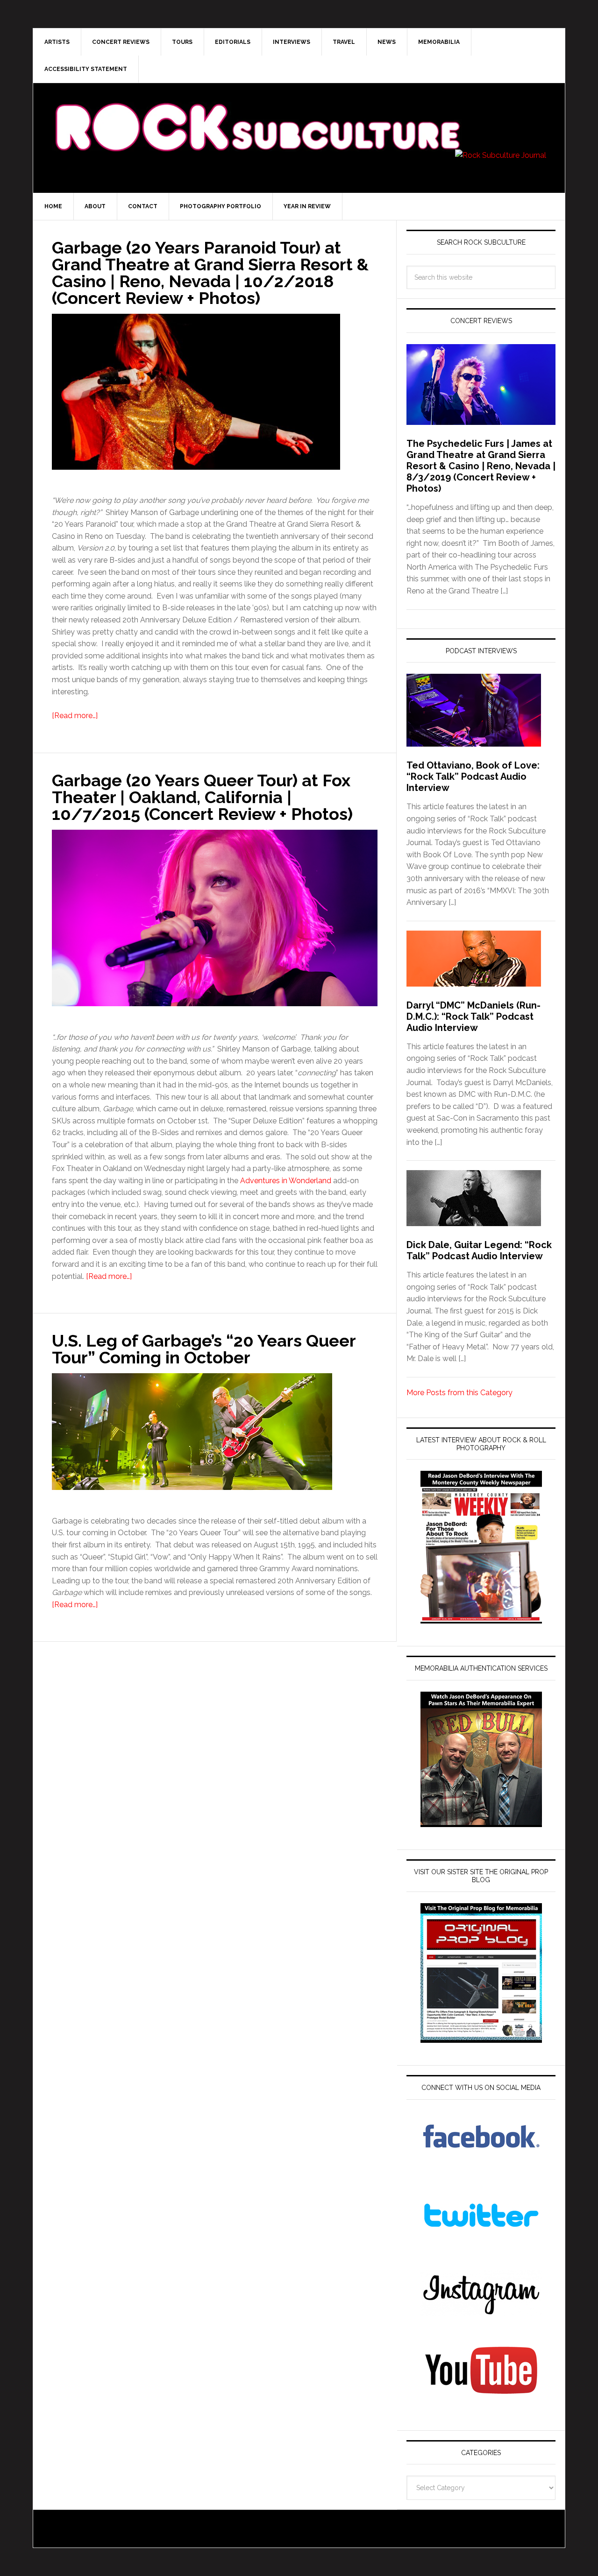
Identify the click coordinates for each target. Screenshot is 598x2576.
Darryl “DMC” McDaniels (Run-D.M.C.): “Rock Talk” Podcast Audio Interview (473, 1016)
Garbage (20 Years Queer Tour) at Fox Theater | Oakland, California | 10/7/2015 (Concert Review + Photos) (202, 797)
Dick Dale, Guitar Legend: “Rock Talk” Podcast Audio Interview (479, 1250)
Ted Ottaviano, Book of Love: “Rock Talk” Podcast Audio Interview (473, 776)
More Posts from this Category (459, 1393)
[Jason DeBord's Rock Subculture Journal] (257, 113)
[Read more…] (75, 716)
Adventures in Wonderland (286, 1181)
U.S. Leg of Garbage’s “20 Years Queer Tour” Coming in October (204, 1349)
